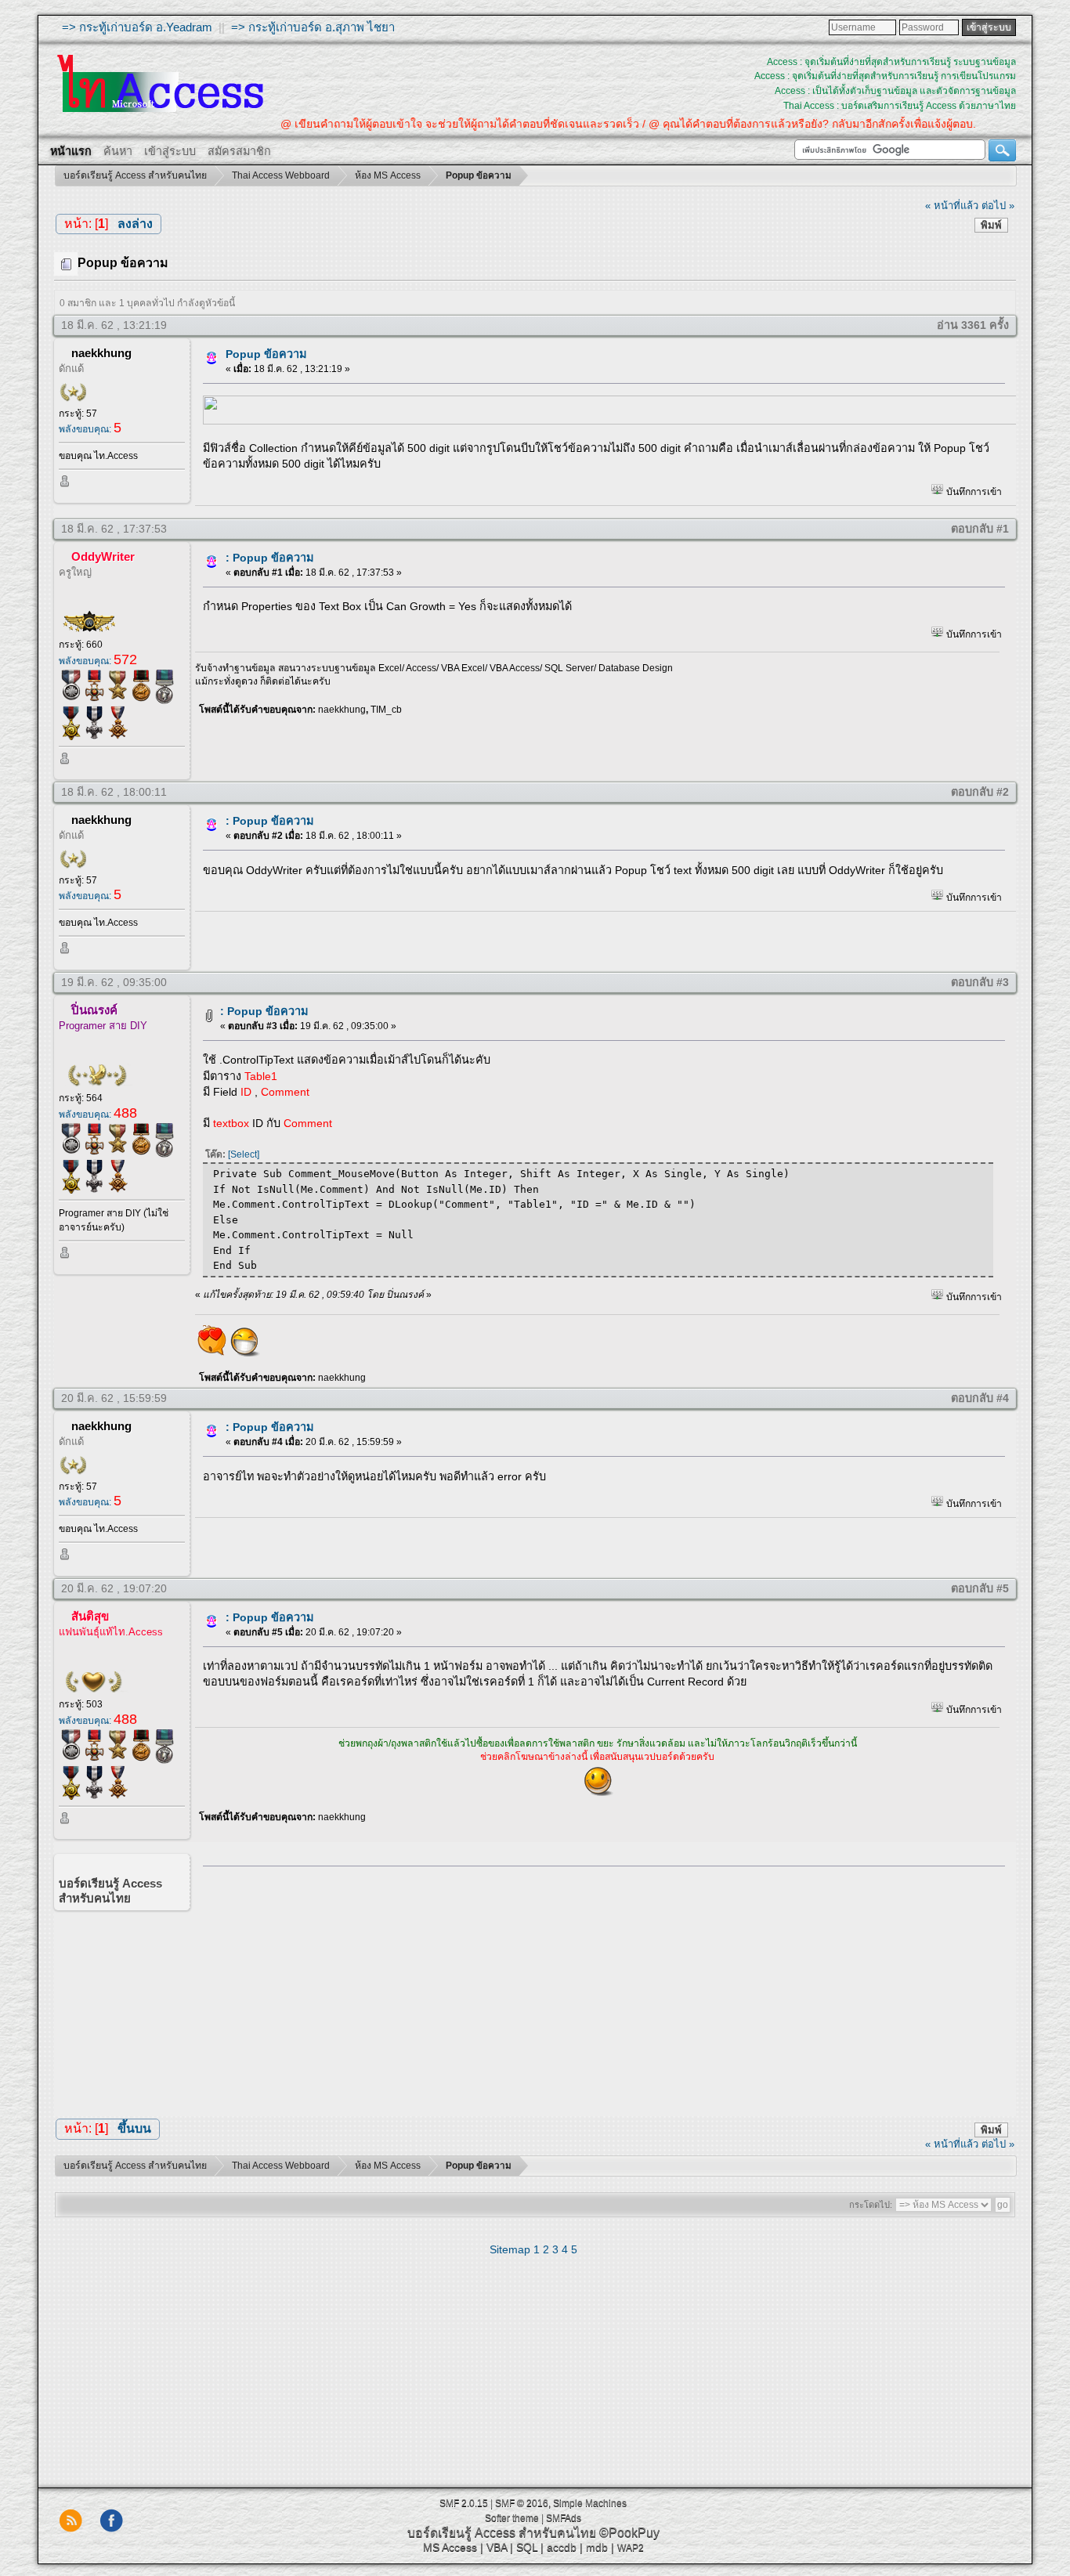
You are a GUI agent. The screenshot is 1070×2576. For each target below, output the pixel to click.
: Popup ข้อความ (269, 558)
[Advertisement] (598, 1987)
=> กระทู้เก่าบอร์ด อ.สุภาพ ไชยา (313, 27)
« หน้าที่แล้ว (952, 206)
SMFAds (564, 2518)
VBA (497, 2547)
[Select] (244, 1154)
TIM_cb (386, 710)
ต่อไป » (998, 206)
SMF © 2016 (522, 2503)
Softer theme (512, 2518)
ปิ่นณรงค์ (94, 1010)
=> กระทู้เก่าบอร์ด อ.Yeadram (137, 27)
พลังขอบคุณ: (90, 429)
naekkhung (101, 353)
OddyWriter (103, 556)
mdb (597, 2547)
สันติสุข (90, 1616)
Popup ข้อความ (266, 354)
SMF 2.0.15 (464, 2503)
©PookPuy (629, 2533)
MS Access (450, 2547)
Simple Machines (590, 2503)
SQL (527, 2547)
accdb (562, 2547)
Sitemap (510, 2249)
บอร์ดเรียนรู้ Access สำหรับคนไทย (502, 2533)
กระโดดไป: (871, 2205)
